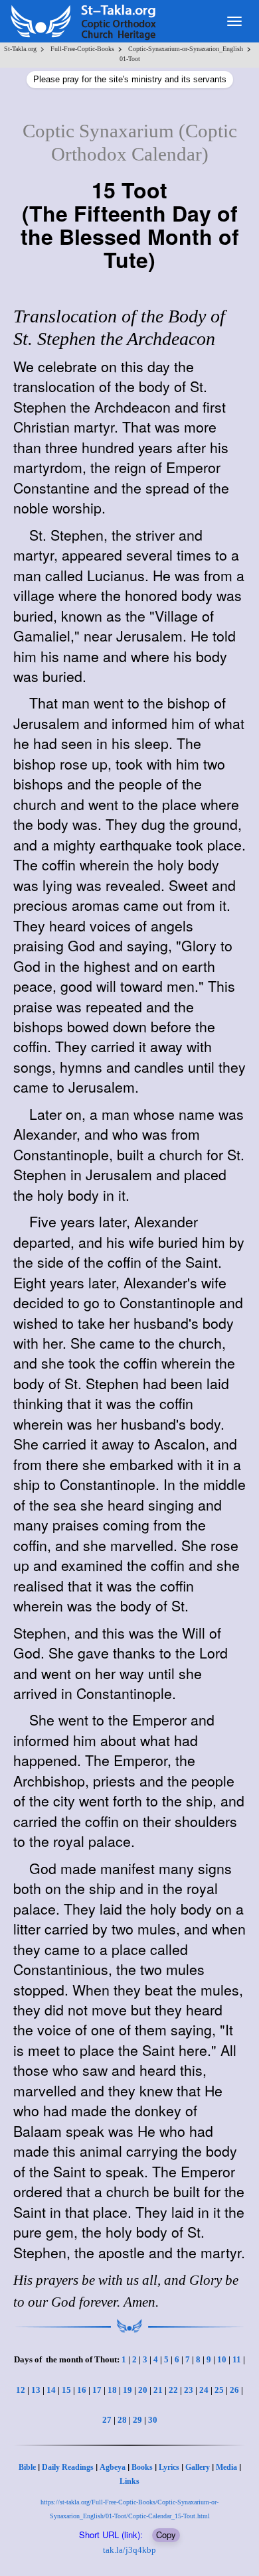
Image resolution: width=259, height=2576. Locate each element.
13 (36, 2390)
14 (51, 2390)
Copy (166, 2535)
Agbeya (113, 2467)
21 (158, 2390)
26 (234, 2390)
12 (21, 2390)
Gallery (198, 2467)
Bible (27, 2467)
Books (142, 2467)
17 (97, 2390)
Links (129, 2481)
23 (189, 2390)
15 (66, 2390)
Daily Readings (68, 2467)
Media (226, 2467)
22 (173, 2390)
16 (82, 2390)
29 (137, 2420)
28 (122, 2420)
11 (237, 2359)
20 (143, 2390)
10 (222, 2359)
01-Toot (130, 59)
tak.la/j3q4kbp (129, 2550)
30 (153, 2420)
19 (128, 2390)
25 (219, 2390)
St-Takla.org (20, 49)
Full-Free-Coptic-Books (82, 49)
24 (204, 2390)
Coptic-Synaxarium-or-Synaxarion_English (186, 49)
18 (112, 2390)
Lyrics (169, 2467)
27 (107, 2420)
